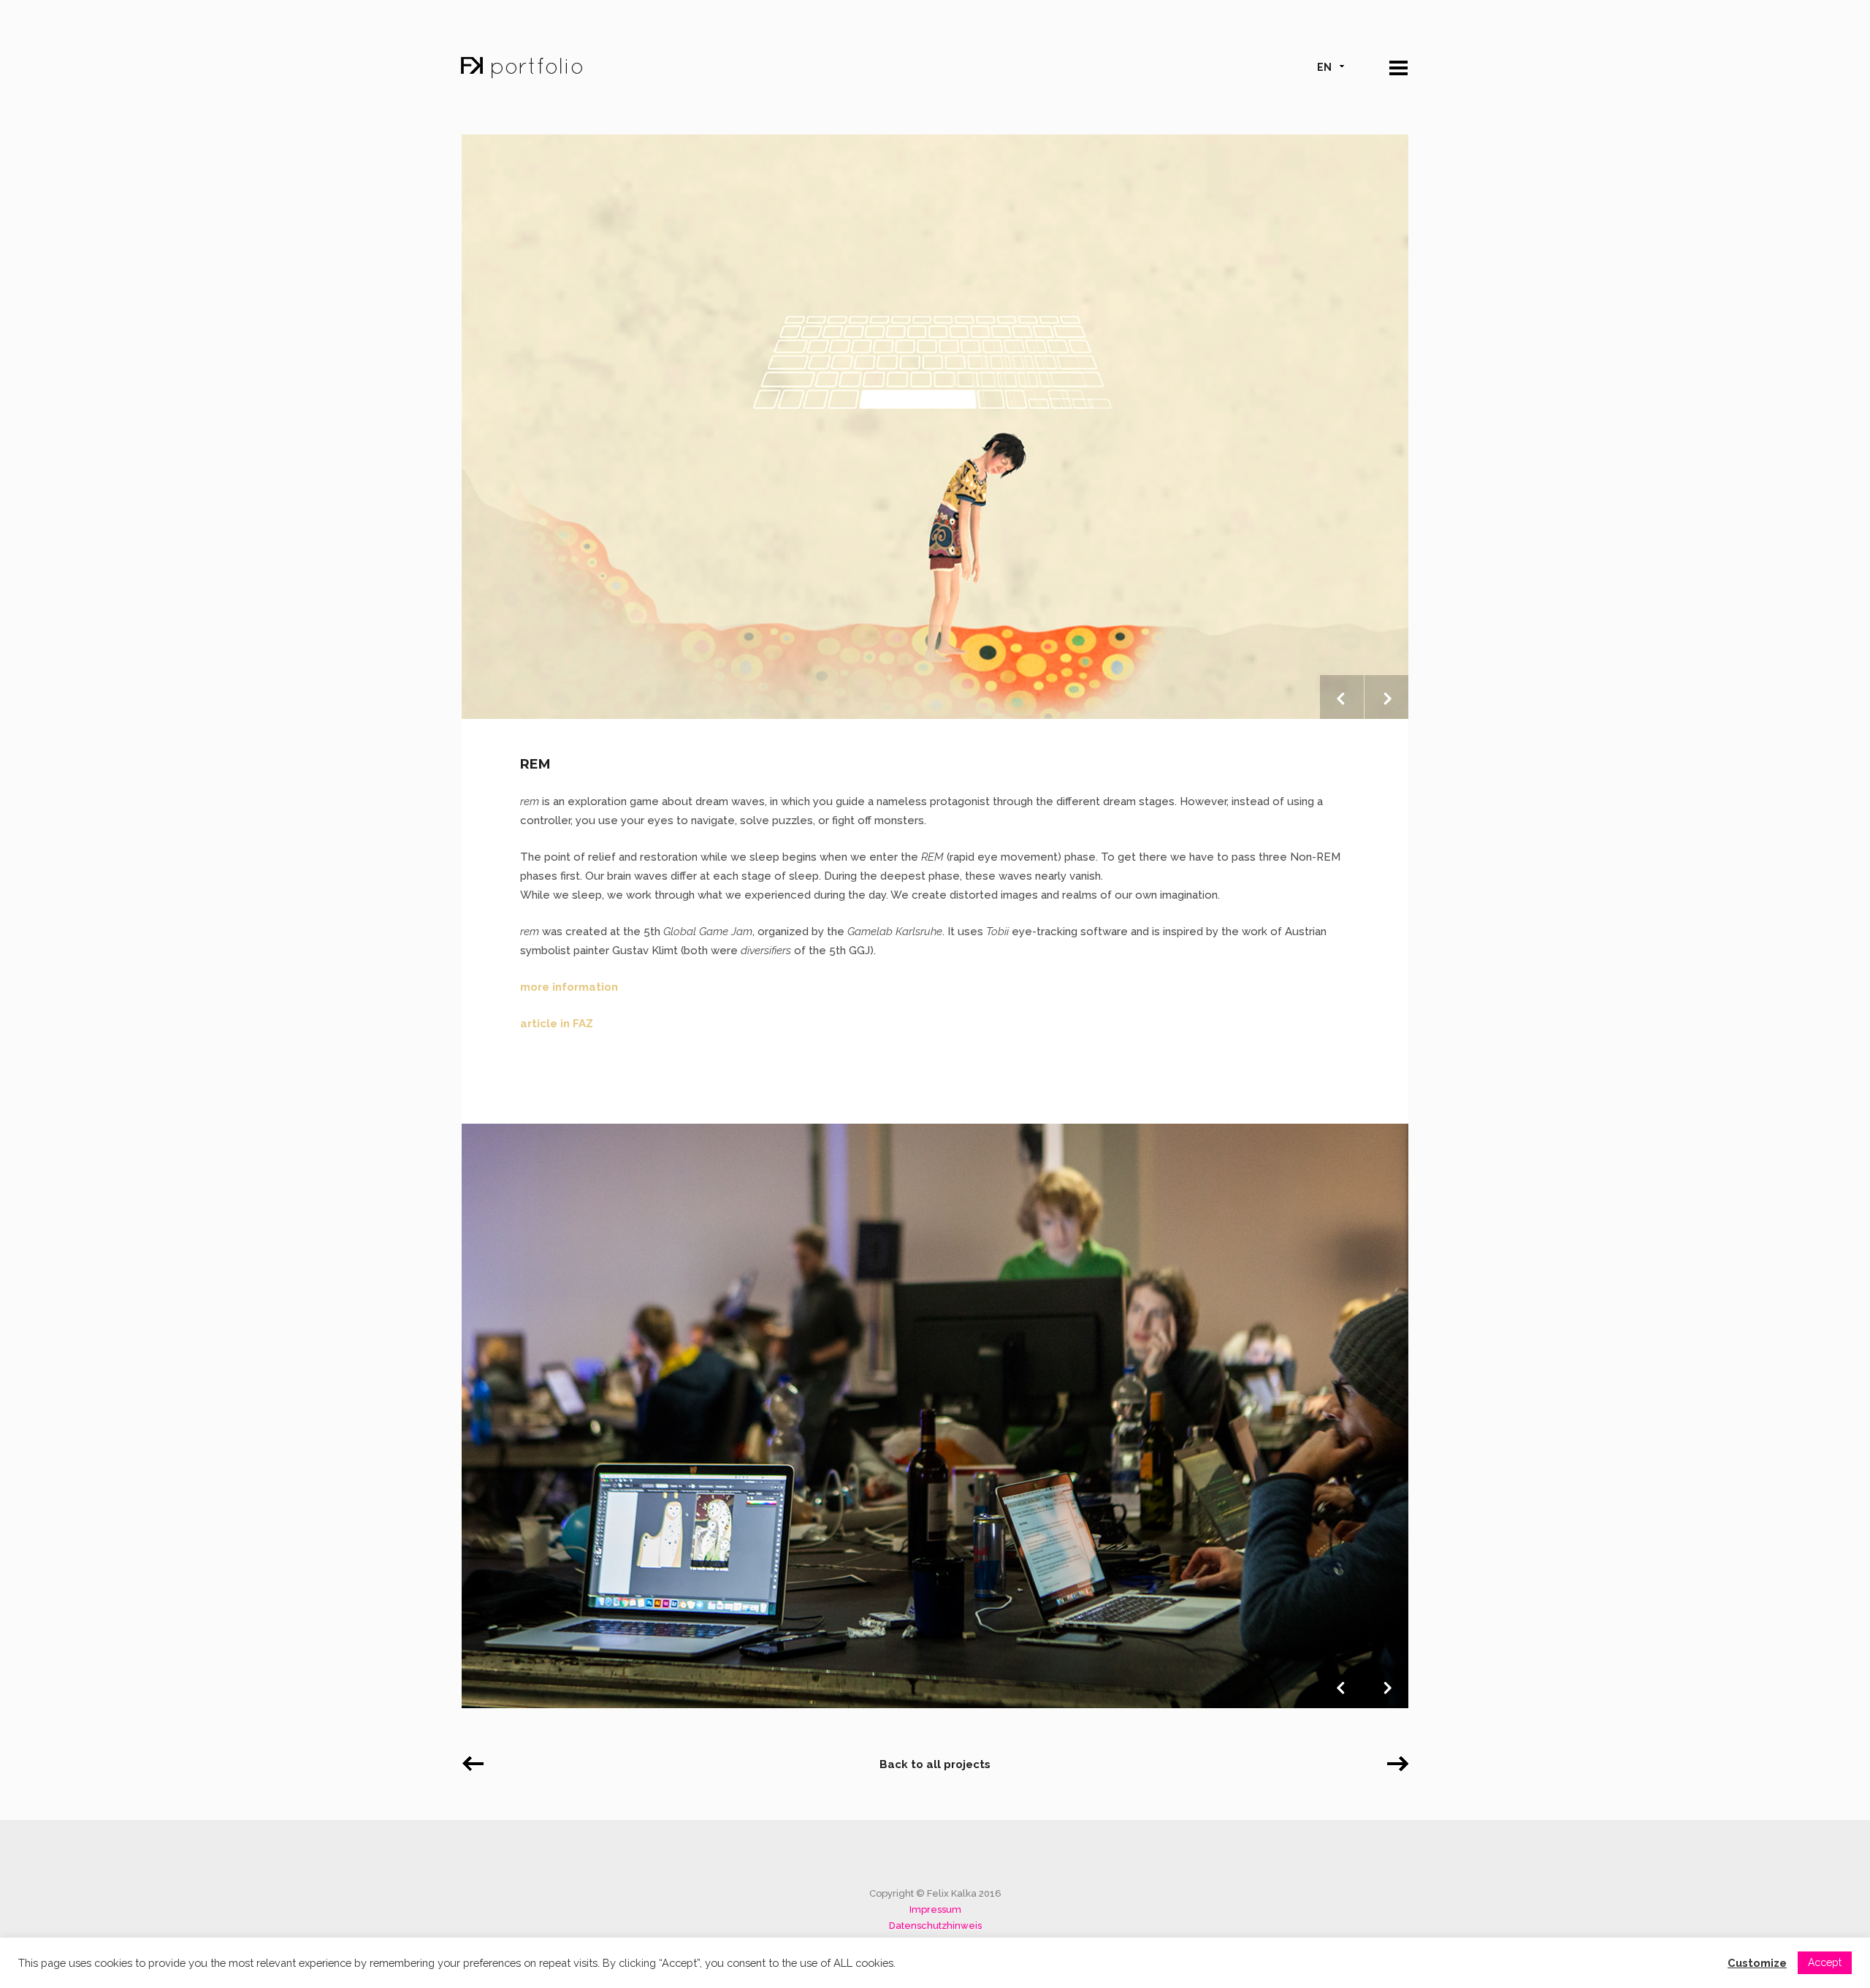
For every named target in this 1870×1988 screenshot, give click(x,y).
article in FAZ (557, 1024)
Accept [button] (1825, 1962)
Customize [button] (1757, 1963)
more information (569, 987)
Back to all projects (935, 1764)
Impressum (935, 1909)
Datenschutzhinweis (935, 1926)
